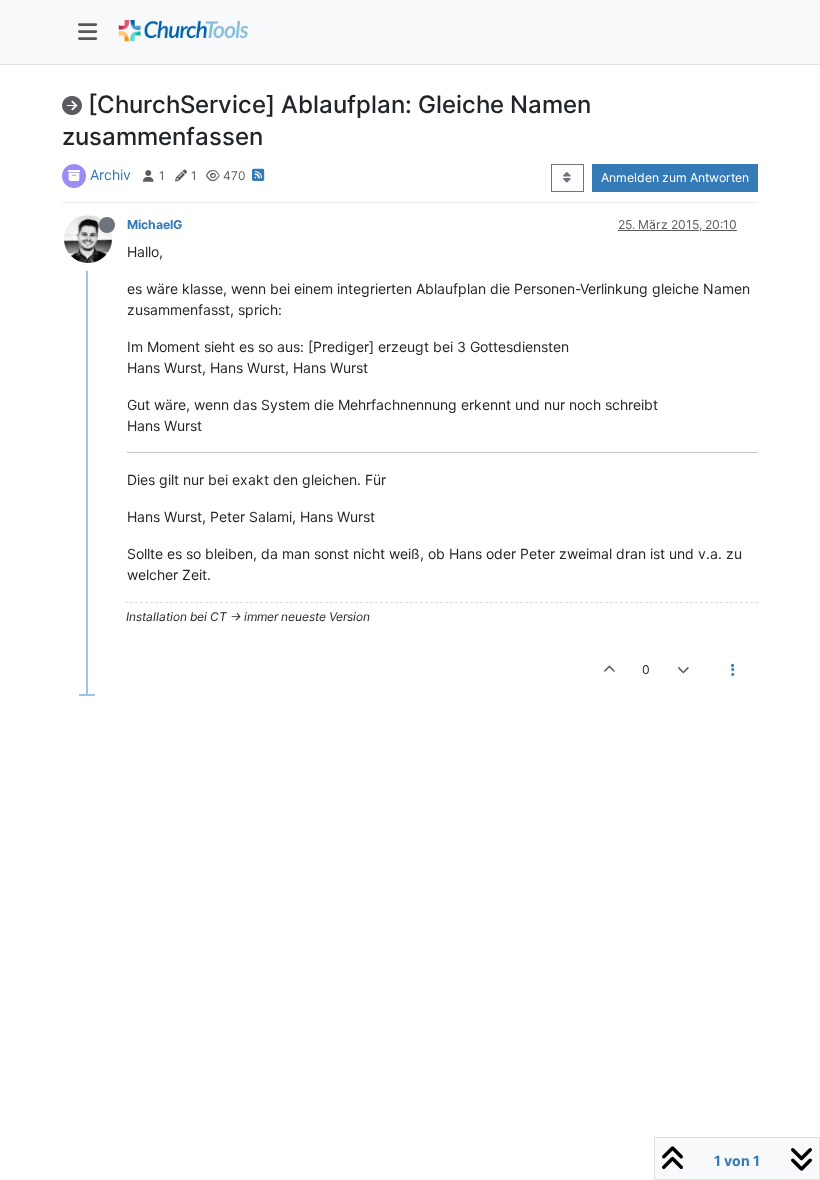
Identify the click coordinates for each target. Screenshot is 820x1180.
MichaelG (154, 224)
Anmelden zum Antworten (675, 177)
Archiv (110, 174)
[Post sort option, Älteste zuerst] (567, 178)
